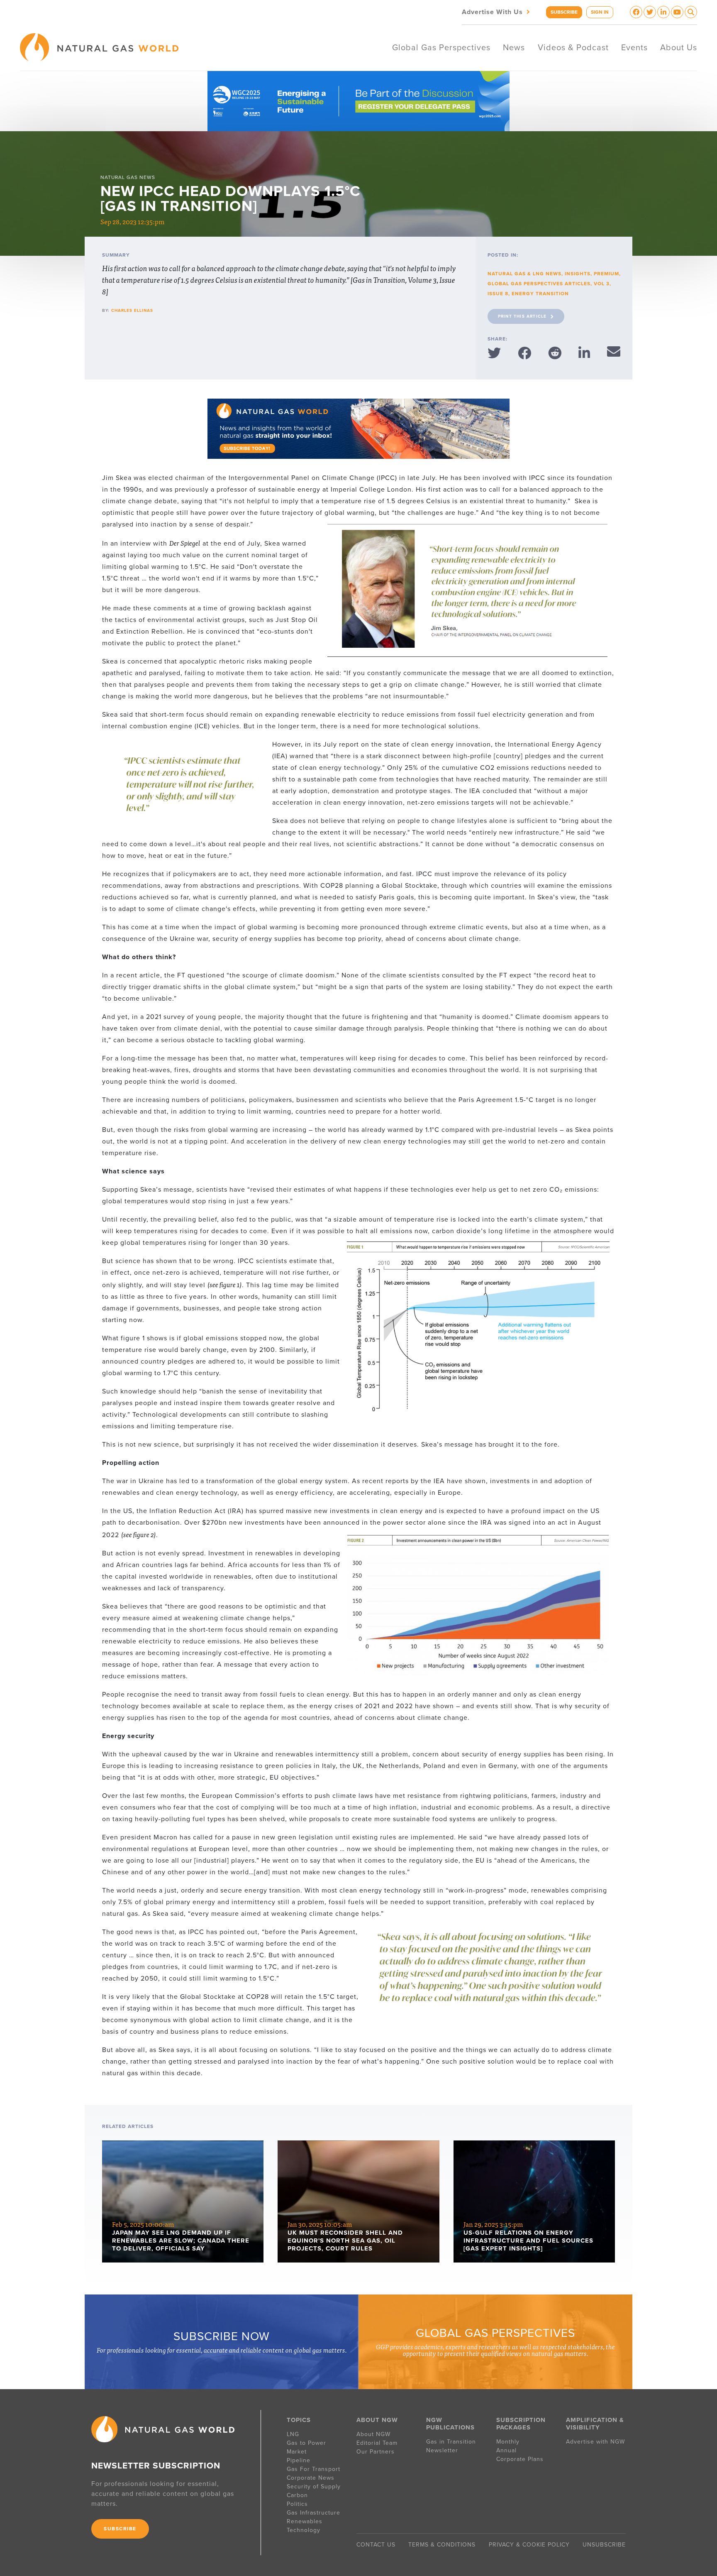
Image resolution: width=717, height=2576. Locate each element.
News (514, 48)
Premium (606, 274)
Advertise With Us (497, 11)
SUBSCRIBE (564, 12)
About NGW (373, 2434)
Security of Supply (314, 2487)
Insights (578, 274)
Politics (297, 2504)
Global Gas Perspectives (441, 48)
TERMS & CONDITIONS (442, 2545)
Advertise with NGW (595, 2442)
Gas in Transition (451, 2442)
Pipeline (300, 2460)
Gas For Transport (313, 2469)
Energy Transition (540, 294)
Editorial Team (377, 2443)
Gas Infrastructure (313, 2513)
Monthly (508, 2442)
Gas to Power (306, 2443)
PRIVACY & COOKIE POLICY (529, 2545)
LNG (293, 2434)
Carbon (297, 2495)
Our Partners (376, 2452)
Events (634, 48)
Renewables (305, 2521)
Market (297, 2452)
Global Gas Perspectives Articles (539, 284)
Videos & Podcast (573, 48)
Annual (506, 2450)
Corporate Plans (520, 2459)
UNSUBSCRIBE (604, 2545)
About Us (679, 48)
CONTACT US (376, 2545)
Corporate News (311, 2478)
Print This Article (522, 316)
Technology (304, 2530)
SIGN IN (600, 12)
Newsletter (442, 2450)
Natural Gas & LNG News (524, 274)
